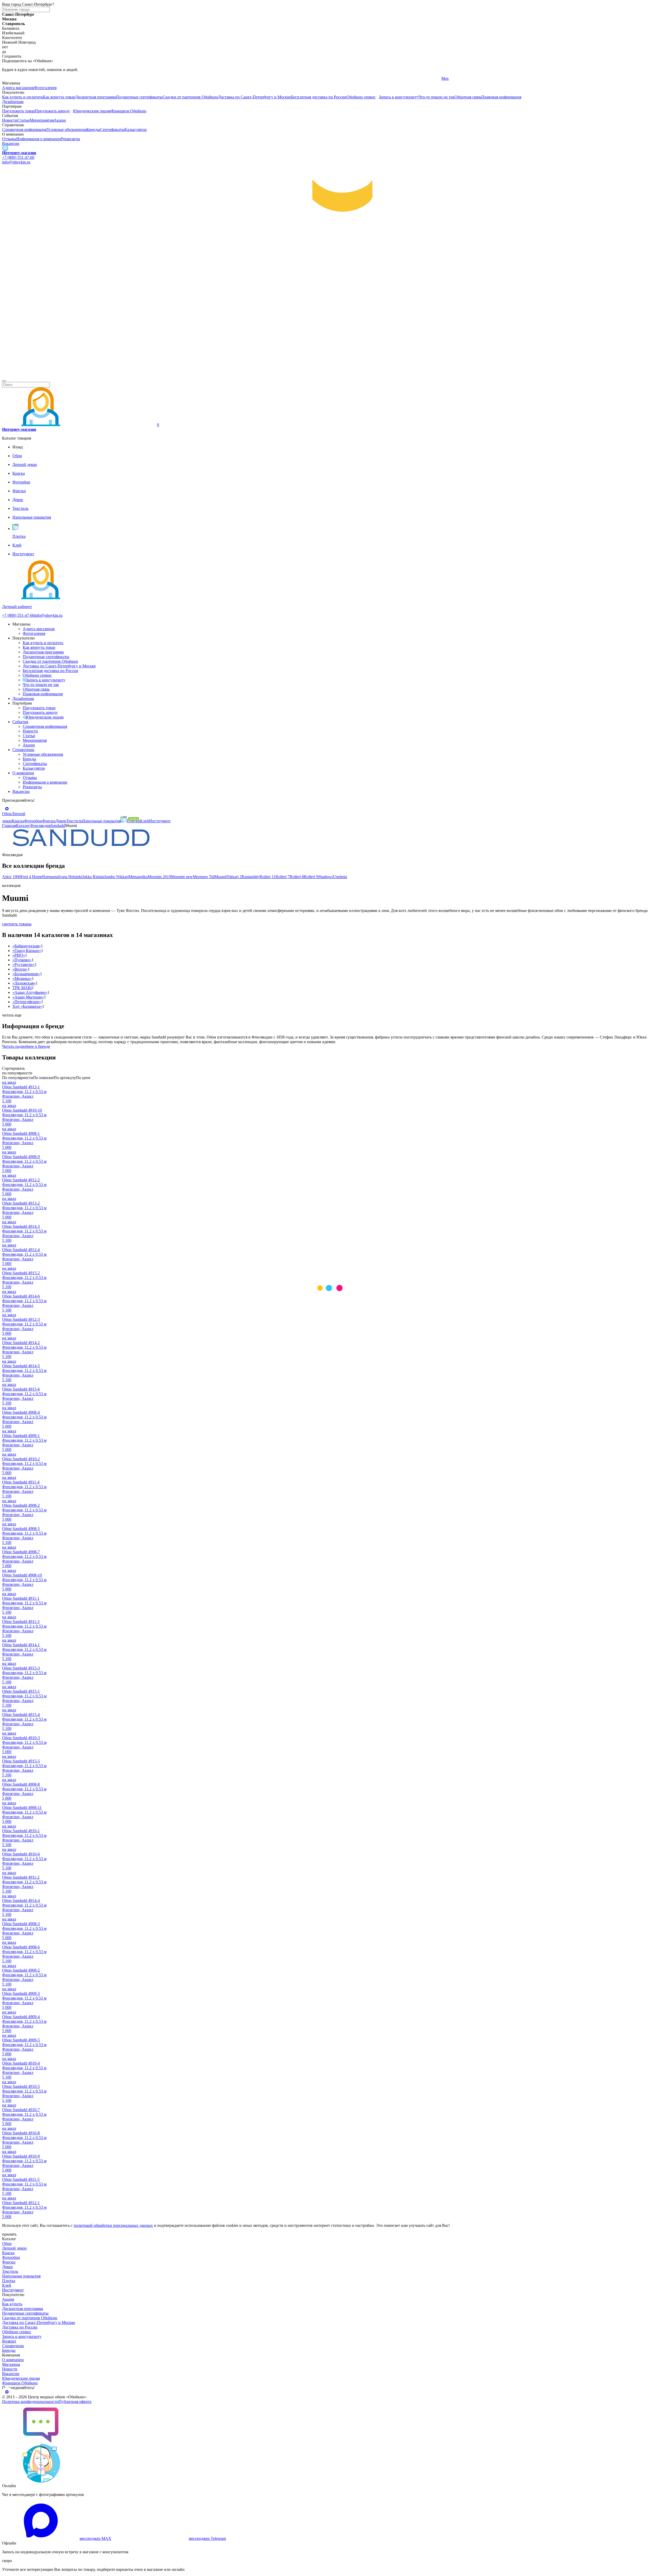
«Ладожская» (24, 983)
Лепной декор (14, 2248)
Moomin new (182, 877)
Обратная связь (468, 97)
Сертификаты (112, 130)
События (20, 722)
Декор (7, 2267)
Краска (8, 2253)
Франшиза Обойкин (129, 111)
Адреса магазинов (18, 88)
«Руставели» (23, 965)
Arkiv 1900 (11, 877)
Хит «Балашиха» (27, 1006)
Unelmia (340, 877)
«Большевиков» (26, 974)
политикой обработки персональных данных (113, 2225)
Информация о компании (39, 139)
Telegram (10, 78)
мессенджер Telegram (207, 2538)
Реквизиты (70, 139)
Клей (7, 2285)
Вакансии (11, 143)
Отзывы (9, 139)
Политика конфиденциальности (30, 2402)
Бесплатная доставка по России (319, 97)
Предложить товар (18, 111)
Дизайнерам (13, 102)
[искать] (4, 381)
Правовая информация (501, 97)
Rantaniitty (251, 877)
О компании (23, 773)
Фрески (9, 2262)
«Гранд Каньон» (27, 951)
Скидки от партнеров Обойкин (190, 97)
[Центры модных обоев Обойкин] (330, 375)
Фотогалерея (45, 88)
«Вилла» (20, 969)
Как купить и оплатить (22, 97)
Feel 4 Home (32, 877)
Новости (10, 120)
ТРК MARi (22, 988)
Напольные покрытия (21, 2276)
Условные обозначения (67, 130)
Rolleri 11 (267, 877)
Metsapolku (138, 877)
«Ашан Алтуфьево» (30, 992)
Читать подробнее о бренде (26, 1046)
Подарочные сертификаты (139, 97)
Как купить (12, 2304)
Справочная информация (24, 130)
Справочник (23, 750)
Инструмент (13, 2290)
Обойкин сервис (361, 97)
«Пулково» (22, 960)
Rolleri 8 (297, 877)
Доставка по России (20, 2327)
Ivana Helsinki (70, 877)
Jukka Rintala (93, 877)
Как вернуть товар (59, 97)
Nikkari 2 (234, 877)
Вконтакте (231, 78)
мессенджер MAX (95, 2538)
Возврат (9, 2341)
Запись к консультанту (399, 97)
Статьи (23, 120)
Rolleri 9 (311, 877)
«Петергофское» (27, 1002)
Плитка (9, 2281)
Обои (7, 2243)
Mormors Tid (204, 877)
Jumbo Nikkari (116, 877)
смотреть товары (17, 924)
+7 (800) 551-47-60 (18, 157)
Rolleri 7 (283, 877)
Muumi (220, 877)
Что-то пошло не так (436, 97)
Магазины (11, 2364)
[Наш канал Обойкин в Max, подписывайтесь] (5, 148)
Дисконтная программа (96, 97)
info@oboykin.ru (16, 162)
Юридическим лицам (92, 111)
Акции (60, 120)
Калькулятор (136, 130)
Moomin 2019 (159, 877)
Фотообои (11, 2257)
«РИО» (19, 955)
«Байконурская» (27, 946)
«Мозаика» (22, 978)
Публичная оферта (75, 2402)
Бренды (93, 130)
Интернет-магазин (19, 153)
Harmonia (50, 877)
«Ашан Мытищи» (28, 997)
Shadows (326, 877)
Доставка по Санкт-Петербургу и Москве (254, 97)
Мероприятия (42, 120)
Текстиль (10, 2271)
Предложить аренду (52, 111)
